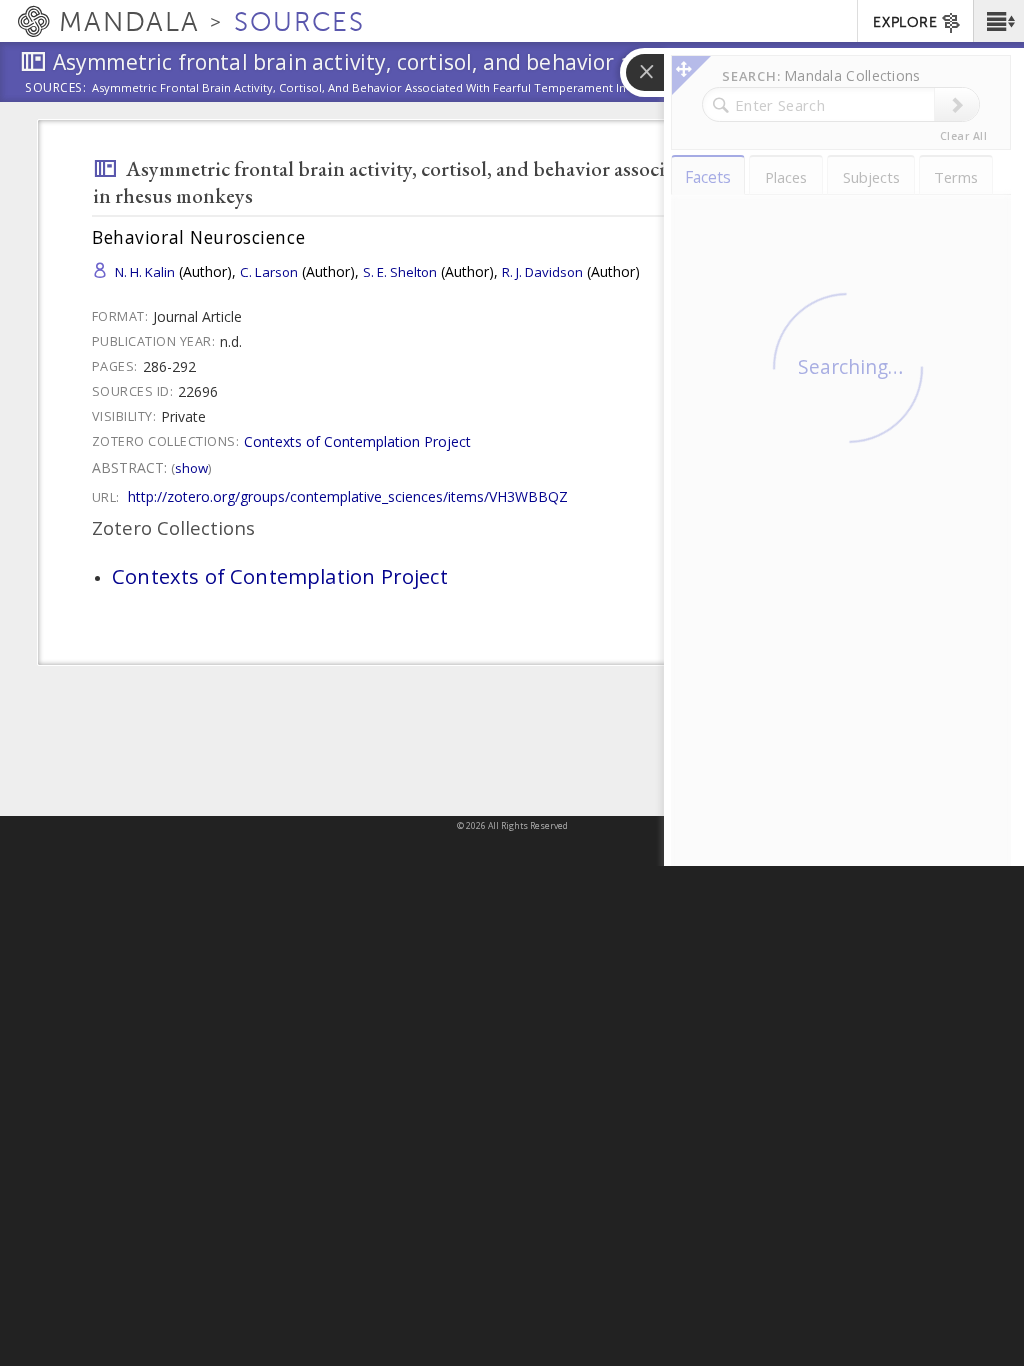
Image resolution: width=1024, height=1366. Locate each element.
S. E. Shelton (400, 272)
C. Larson (269, 272)
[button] (998, 21)
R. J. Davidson (542, 272)
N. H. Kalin (145, 272)
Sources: (56, 89)
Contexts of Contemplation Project (357, 441)
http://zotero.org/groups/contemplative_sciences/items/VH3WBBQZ (348, 496)
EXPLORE (905, 22)
